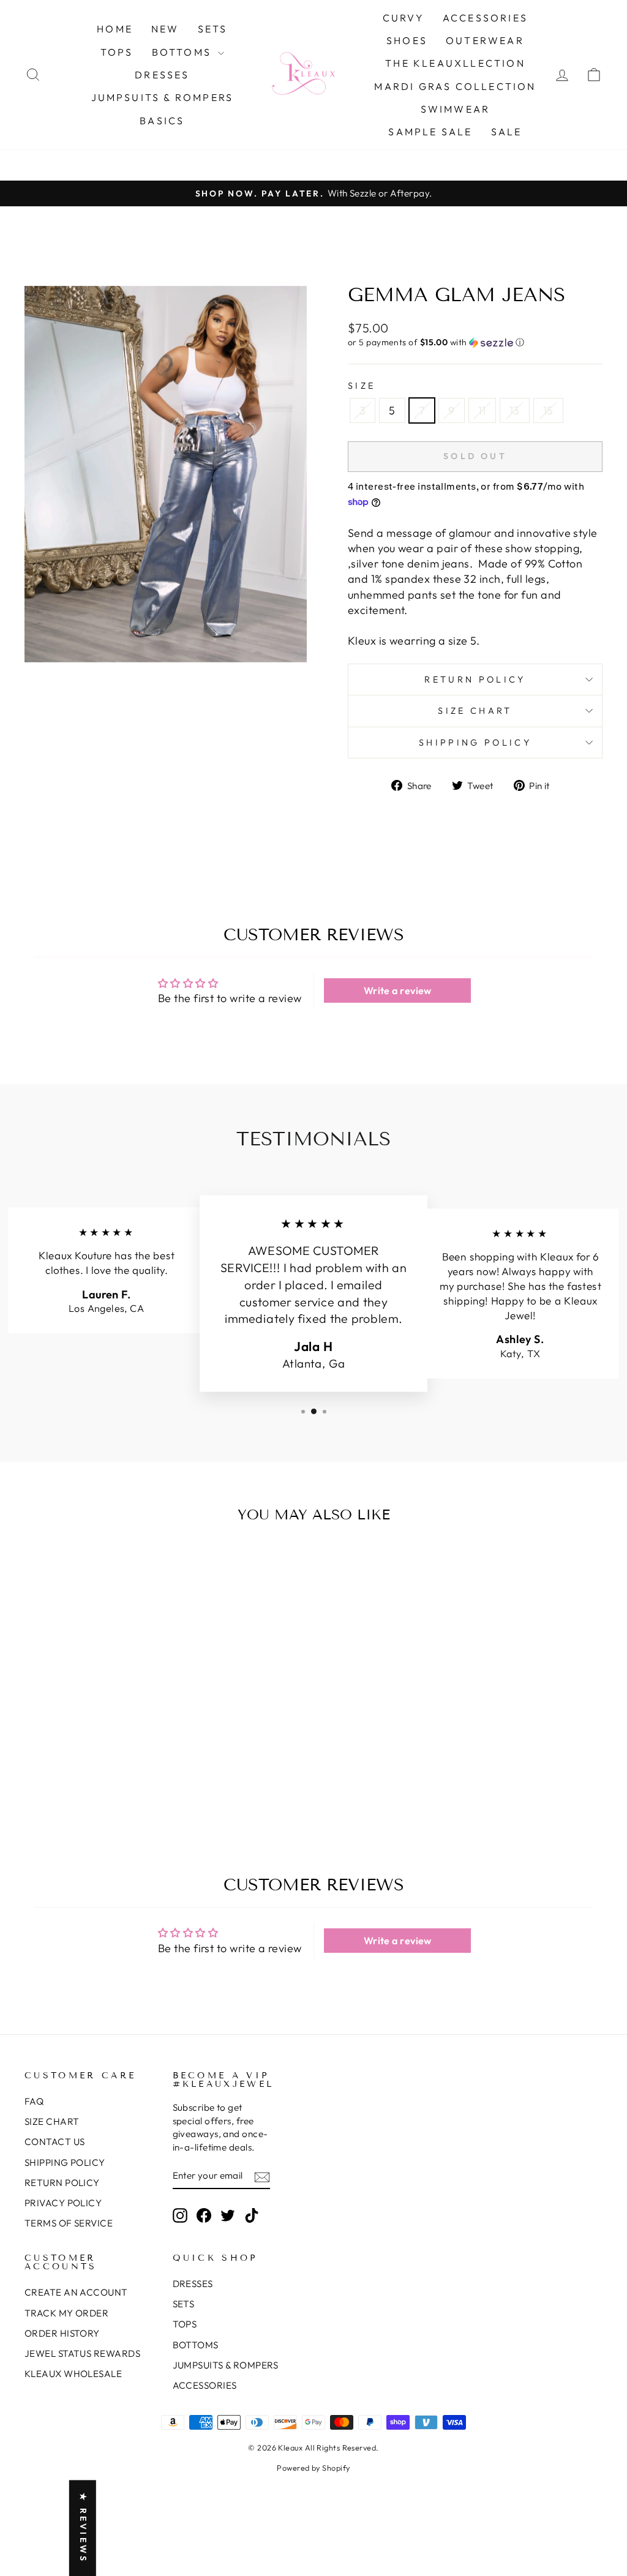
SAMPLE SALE (430, 132)
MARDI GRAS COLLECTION (455, 86)
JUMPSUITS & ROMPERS (163, 97)
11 (482, 410)
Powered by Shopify (313, 2468)
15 (548, 410)
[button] (475, 343)
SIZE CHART (52, 2121)
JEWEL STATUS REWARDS (82, 2353)
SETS (213, 29)
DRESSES (162, 75)
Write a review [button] (398, 990)
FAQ (34, 2101)
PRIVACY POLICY (63, 2203)
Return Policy (475, 680)
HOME (115, 29)
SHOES (407, 40)
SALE (507, 132)
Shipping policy (475, 743)
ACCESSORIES (485, 18)
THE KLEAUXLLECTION (455, 63)
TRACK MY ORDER (66, 2313)
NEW (165, 29)
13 (515, 410)
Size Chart (475, 711)
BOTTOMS (184, 52)
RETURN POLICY (62, 2183)
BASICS (162, 121)
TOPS (117, 52)
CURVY (404, 18)
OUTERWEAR (485, 40)
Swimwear (456, 109)
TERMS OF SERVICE (69, 2223)
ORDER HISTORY (62, 2333)
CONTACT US (55, 2142)
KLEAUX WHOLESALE (73, 2374)
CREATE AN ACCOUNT (76, 2292)
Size (362, 386)
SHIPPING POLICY (65, 2162)
